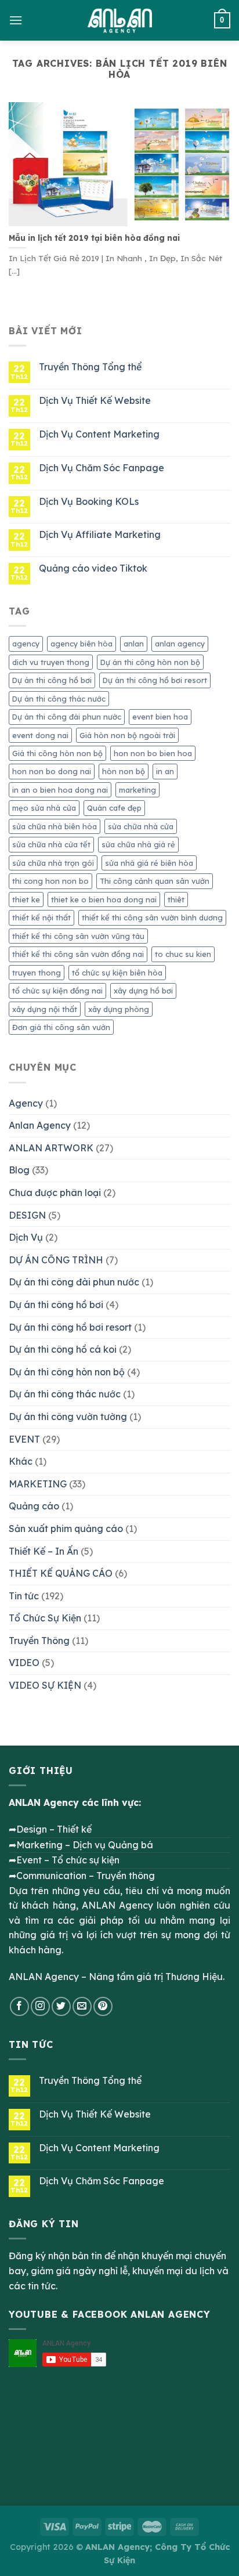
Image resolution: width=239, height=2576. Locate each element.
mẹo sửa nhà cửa (44, 808)
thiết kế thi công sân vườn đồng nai (78, 954)
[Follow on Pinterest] (103, 2006)
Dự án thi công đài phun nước (67, 717)
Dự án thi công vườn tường (68, 1417)
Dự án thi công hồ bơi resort (155, 680)
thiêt (176, 899)
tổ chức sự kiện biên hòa (117, 973)
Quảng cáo (34, 1506)
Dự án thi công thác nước (59, 699)
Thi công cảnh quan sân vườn (155, 881)
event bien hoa (160, 717)
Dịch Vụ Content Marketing (99, 434)
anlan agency (180, 644)
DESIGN (27, 1215)
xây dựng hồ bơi (143, 991)
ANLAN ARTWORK (51, 1148)
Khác (21, 1461)
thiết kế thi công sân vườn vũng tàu (78, 936)
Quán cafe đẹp (114, 808)
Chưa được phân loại (55, 1193)
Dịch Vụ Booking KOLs (89, 502)
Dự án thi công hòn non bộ (150, 662)
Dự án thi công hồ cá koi (63, 1349)
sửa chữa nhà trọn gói (53, 863)
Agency (26, 1103)
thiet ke (26, 899)
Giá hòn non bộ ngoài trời (127, 735)
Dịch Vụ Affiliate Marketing (100, 535)
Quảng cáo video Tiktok (93, 568)
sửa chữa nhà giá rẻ (138, 844)
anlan (134, 644)
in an (165, 771)
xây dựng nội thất (45, 1009)
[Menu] (16, 20)
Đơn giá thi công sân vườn (61, 1027)
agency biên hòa (82, 644)
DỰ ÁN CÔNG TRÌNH (56, 1260)
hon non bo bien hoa (153, 753)
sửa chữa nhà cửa (141, 826)
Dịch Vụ (26, 1237)
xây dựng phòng (119, 1009)
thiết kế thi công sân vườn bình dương (152, 917)
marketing (137, 790)
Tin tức (24, 1596)
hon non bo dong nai (52, 771)
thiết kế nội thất (41, 917)
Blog (19, 1170)
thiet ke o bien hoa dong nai (104, 899)
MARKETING (38, 1484)
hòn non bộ (124, 771)
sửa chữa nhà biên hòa (55, 826)
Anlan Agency (40, 1125)
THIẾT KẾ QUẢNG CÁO (61, 1573)
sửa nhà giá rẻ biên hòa (149, 863)
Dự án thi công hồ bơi (52, 680)
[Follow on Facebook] (19, 2006)
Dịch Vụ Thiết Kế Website (95, 401)
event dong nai (40, 735)
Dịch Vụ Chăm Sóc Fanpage (102, 468)
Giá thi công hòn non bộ (57, 753)
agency (26, 644)
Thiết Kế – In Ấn (44, 1551)
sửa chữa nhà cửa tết (51, 844)
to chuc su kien (183, 954)
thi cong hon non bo (50, 881)
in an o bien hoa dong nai (60, 790)
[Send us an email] (82, 2006)
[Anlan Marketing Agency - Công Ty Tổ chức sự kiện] (120, 20)
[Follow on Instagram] (40, 2006)
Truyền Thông (39, 1641)
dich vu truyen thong (51, 662)
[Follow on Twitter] (61, 2006)
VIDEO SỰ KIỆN (45, 1685)
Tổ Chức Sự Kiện (45, 1618)
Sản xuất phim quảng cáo (66, 1529)
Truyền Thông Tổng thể (90, 367)
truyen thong (37, 973)
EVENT (24, 1439)
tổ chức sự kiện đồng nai (57, 991)
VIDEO (24, 1663)
